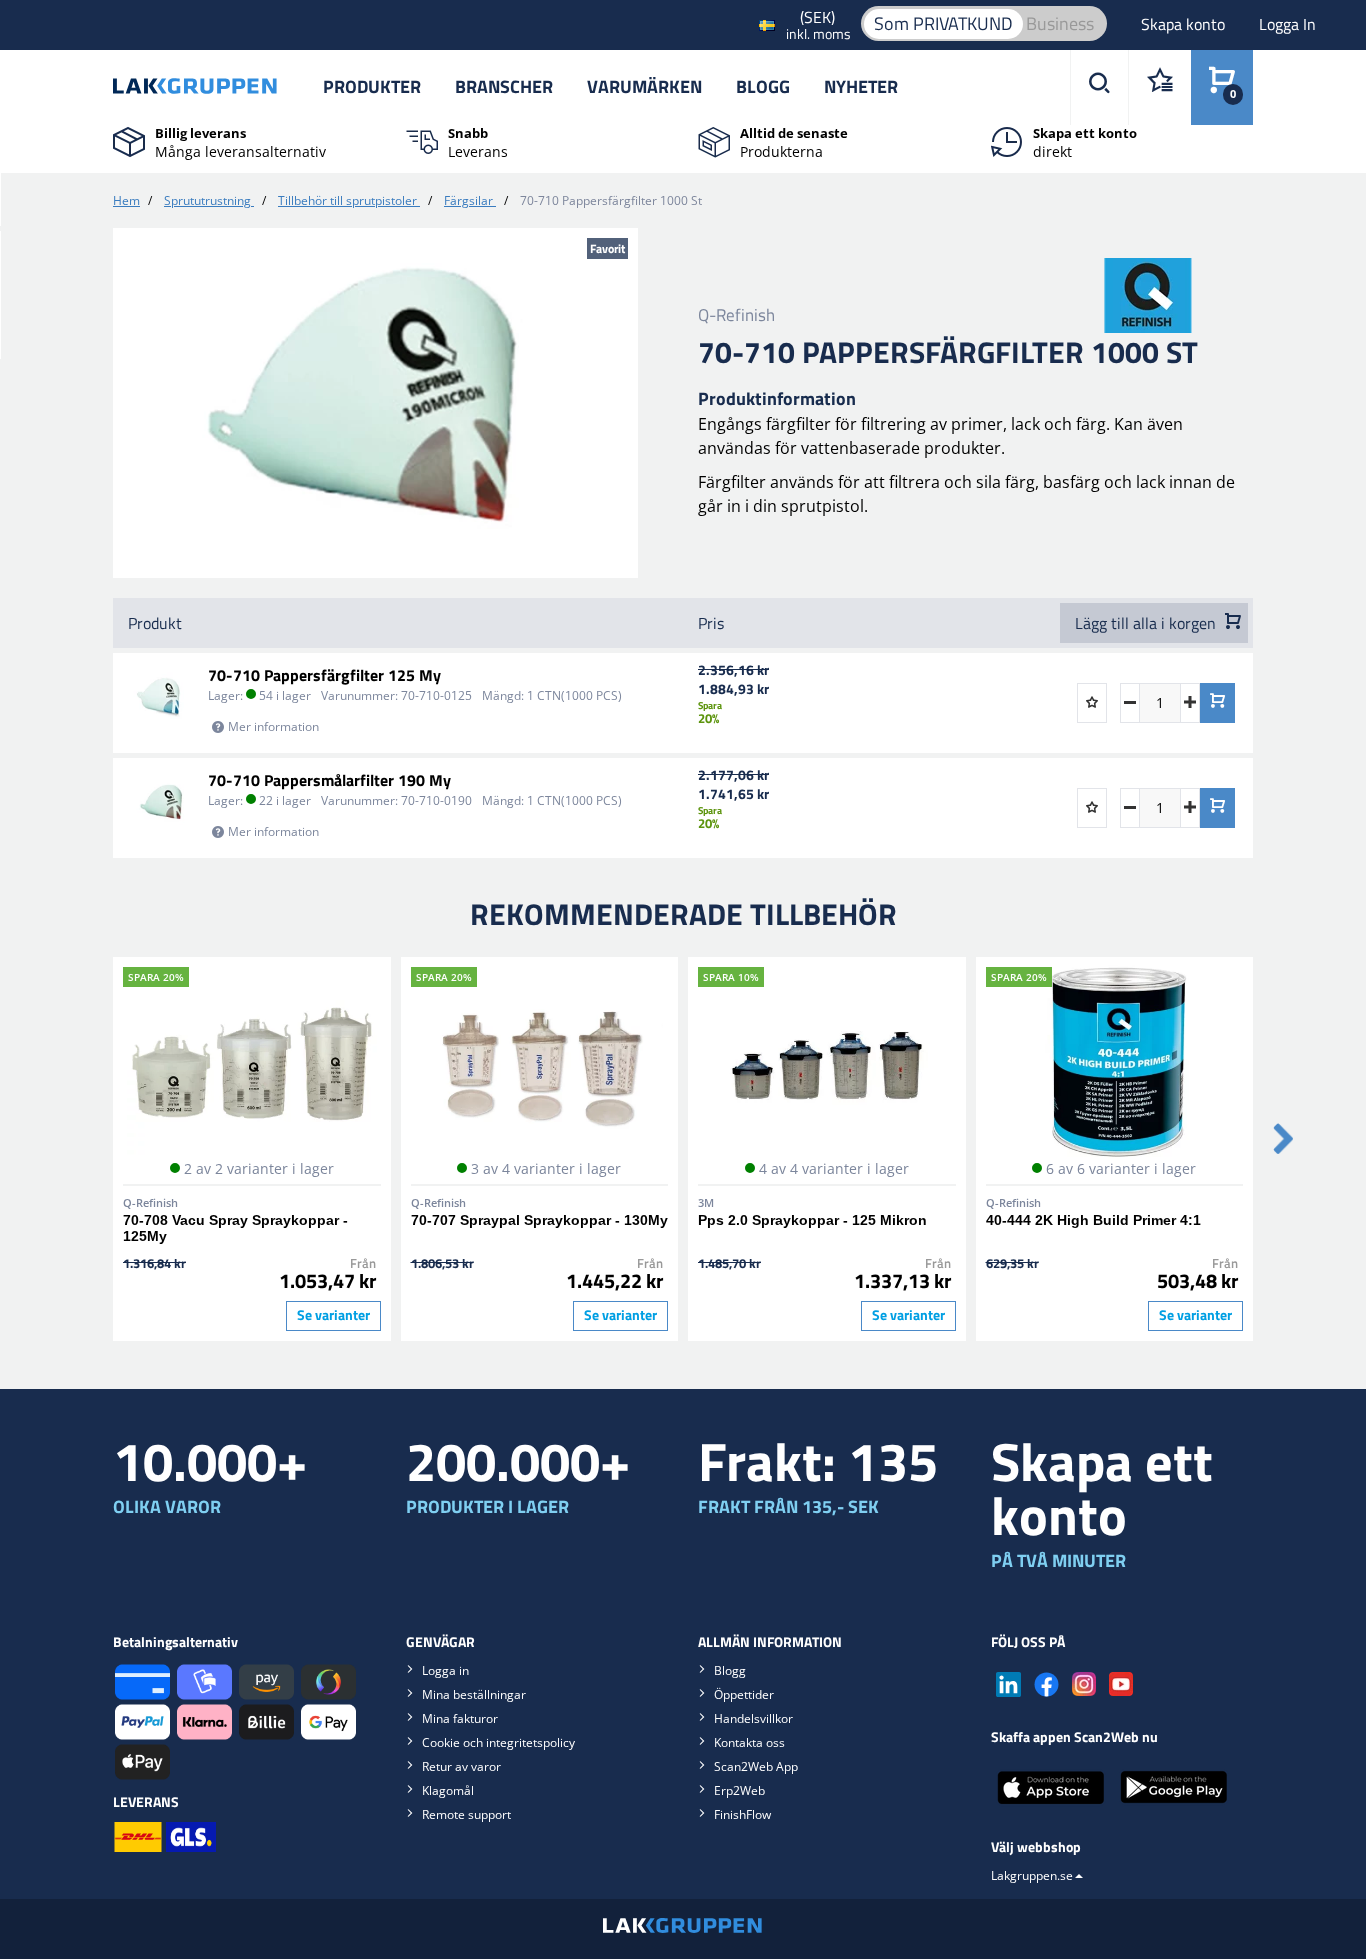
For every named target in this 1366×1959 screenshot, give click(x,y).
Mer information (273, 726)
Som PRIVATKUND (943, 23)
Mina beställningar (474, 1694)
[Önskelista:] (1159, 87)
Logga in (445, 1670)
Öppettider (744, 1694)
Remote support (466, 1814)
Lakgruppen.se (1032, 1875)
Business (1060, 23)
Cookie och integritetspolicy (498, 1742)
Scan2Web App (756, 1766)
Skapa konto (1185, 24)
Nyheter (861, 86)
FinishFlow (742, 1814)
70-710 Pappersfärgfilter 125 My (324, 675)
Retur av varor (461, 1766)
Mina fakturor (460, 1718)
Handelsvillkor (753, 1718)
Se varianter (333, 1315)
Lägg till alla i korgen (1147, 623)
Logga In (1287, 24)
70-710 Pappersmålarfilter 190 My (329, 780)
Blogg (763, 86)
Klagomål (448, 1790)
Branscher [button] (504, 86)
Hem (126, 200)
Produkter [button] (372, 86)
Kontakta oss (749, 1742)
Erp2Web (739, 1790)
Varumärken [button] (644, 86)
